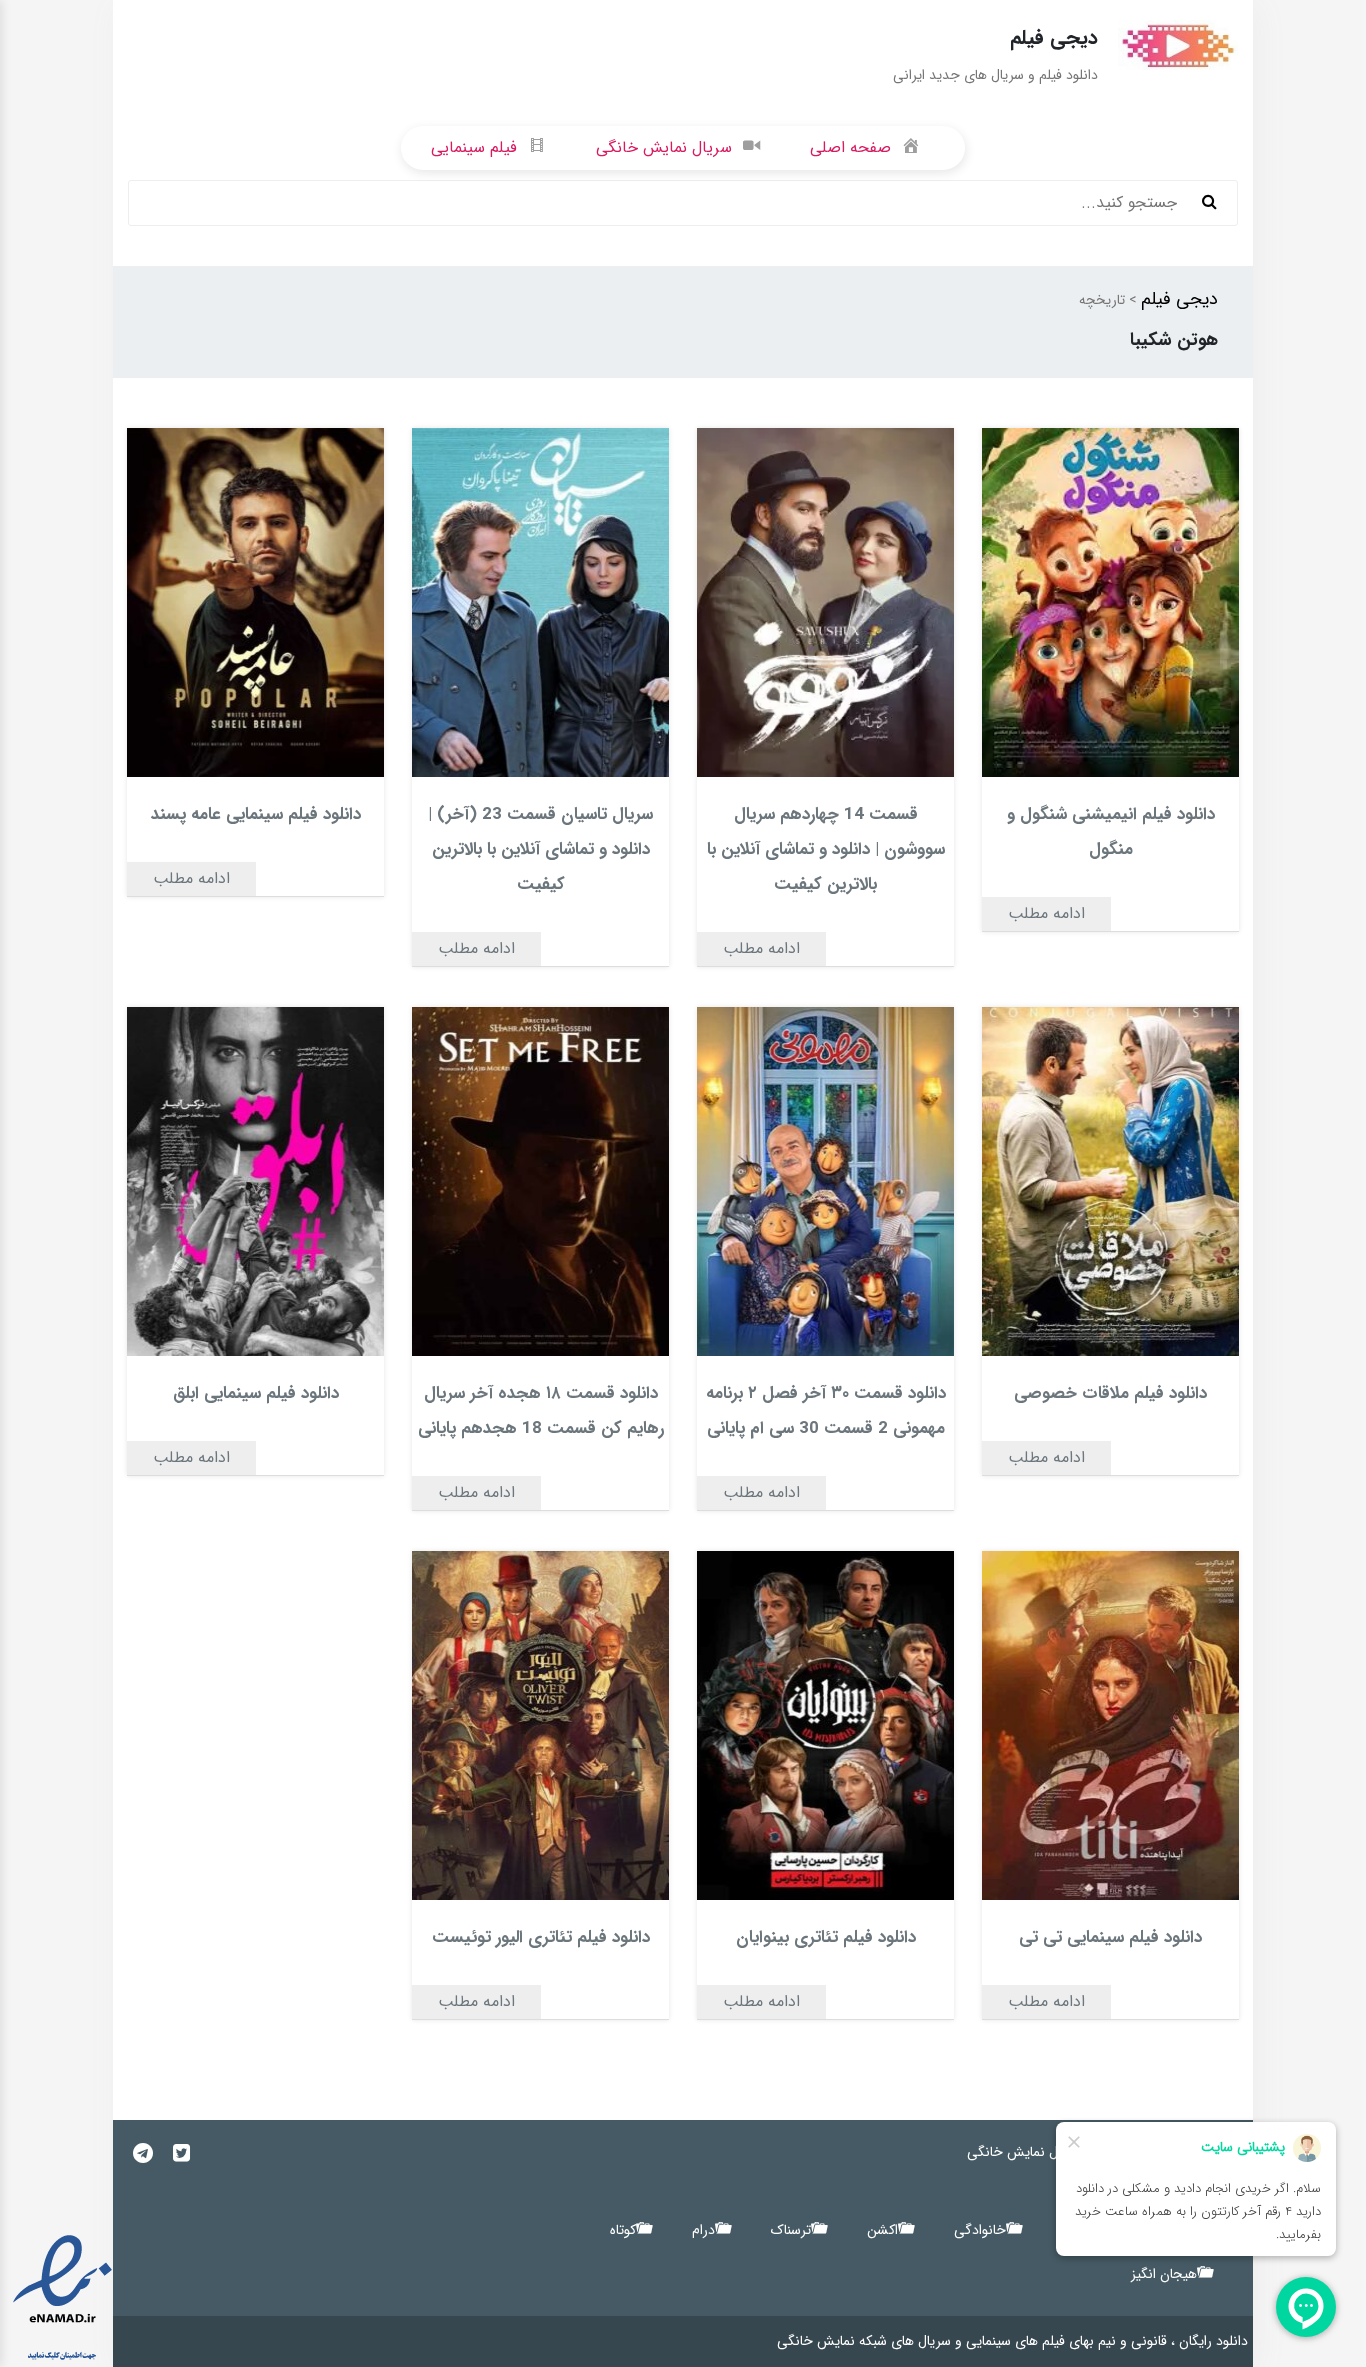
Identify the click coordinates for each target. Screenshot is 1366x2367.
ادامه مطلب (1046, 913)
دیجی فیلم (1179, 299)
